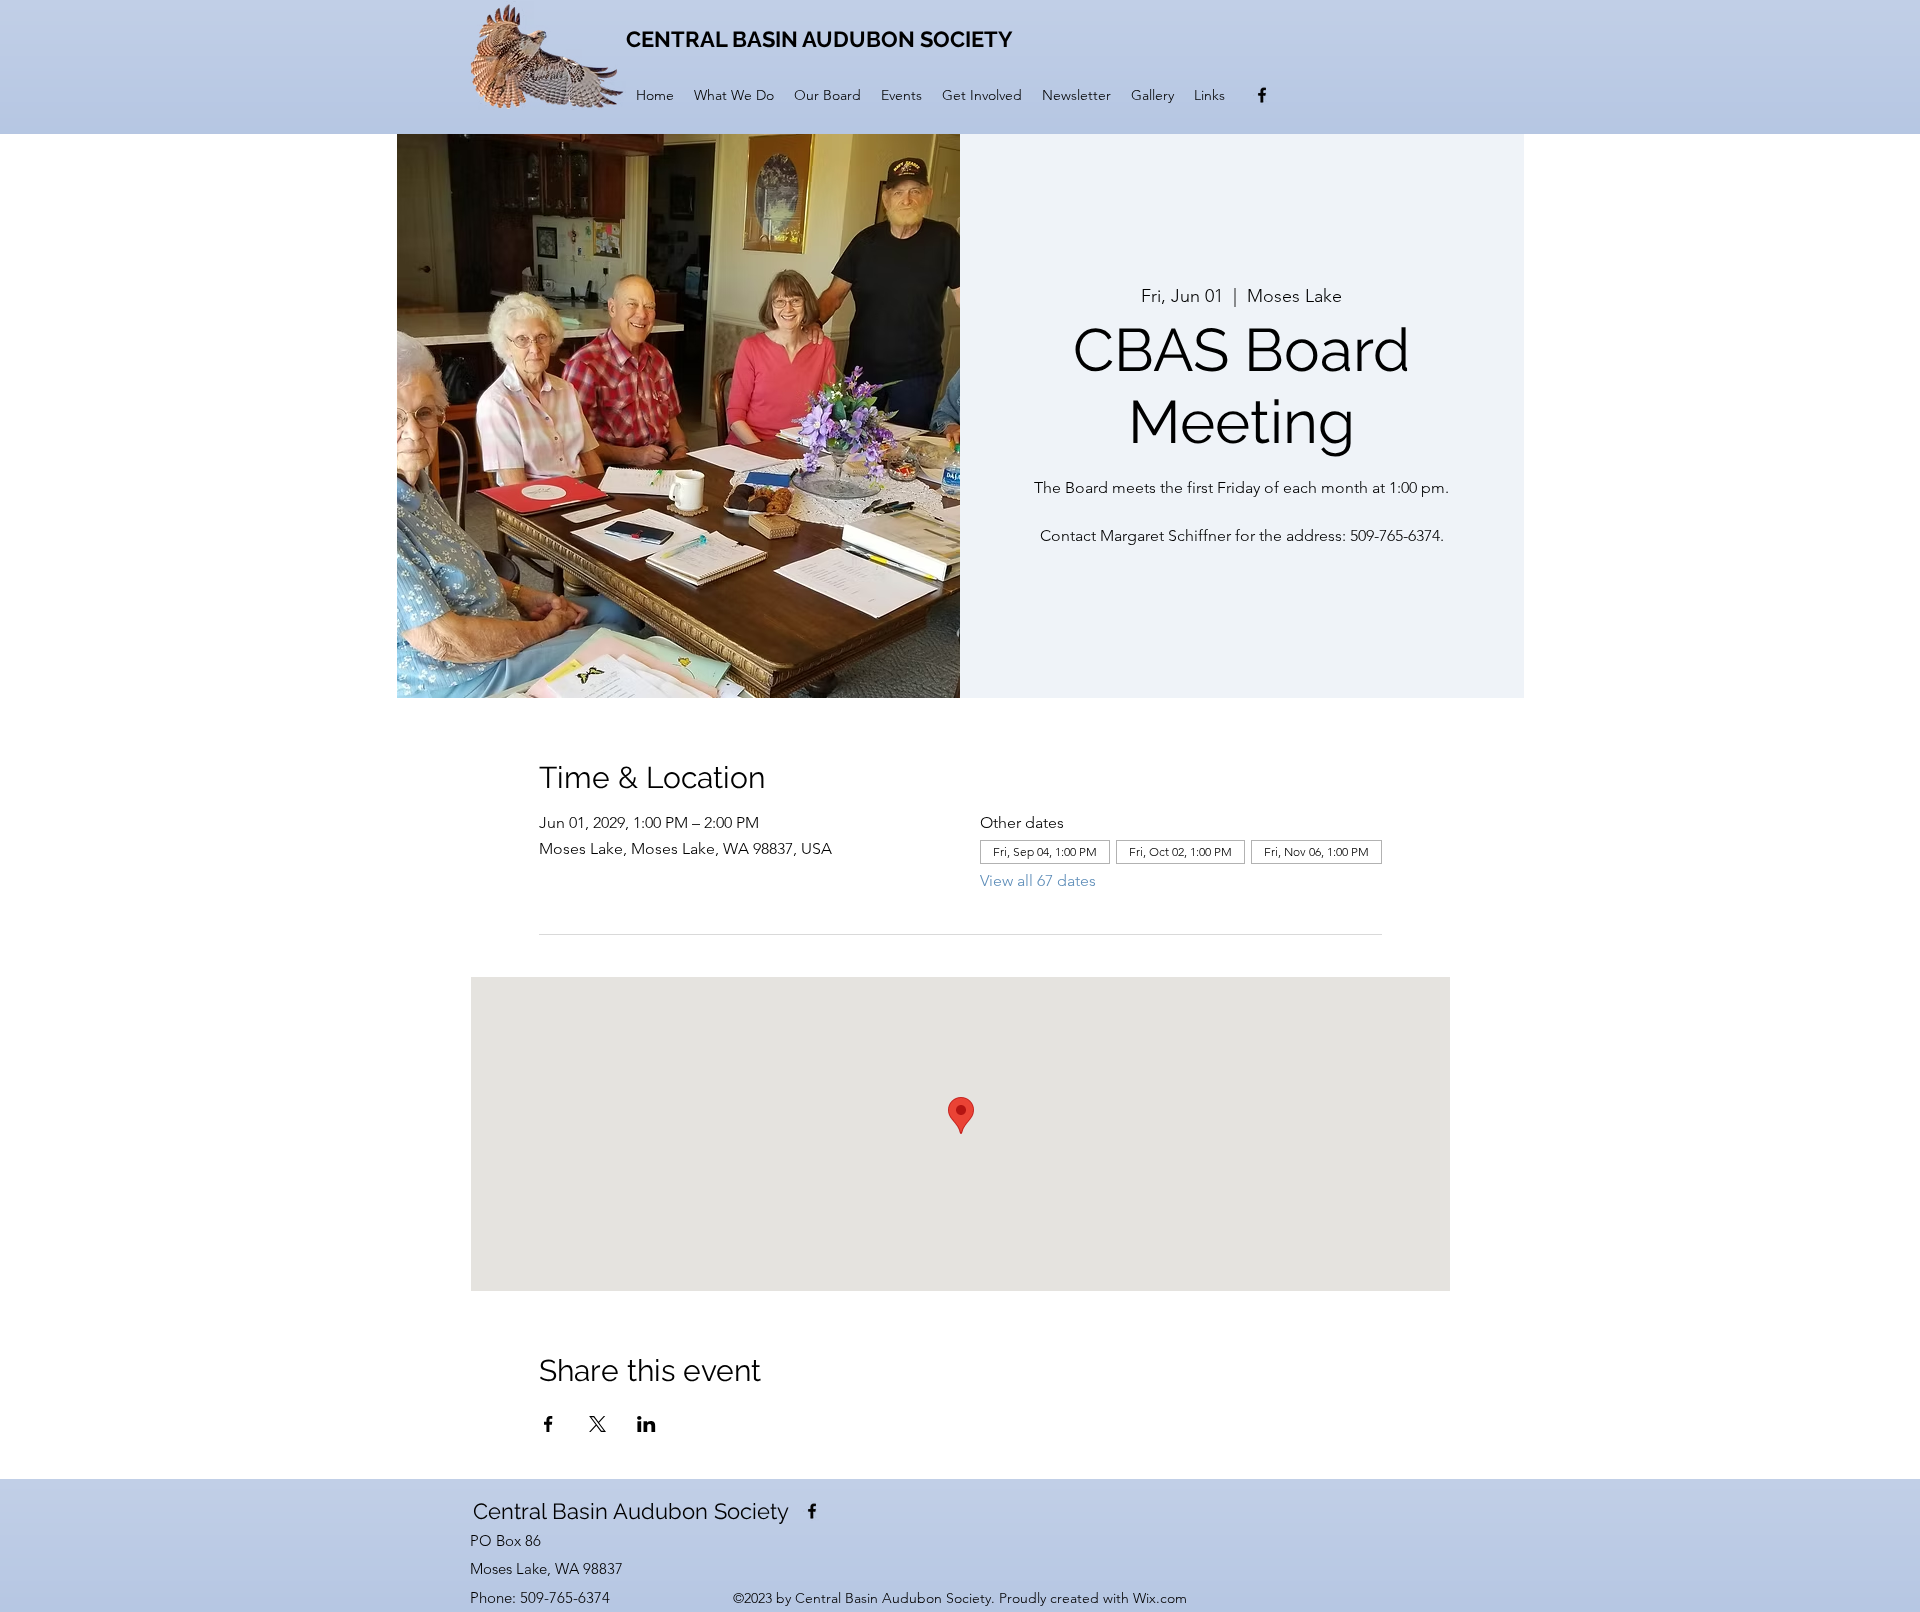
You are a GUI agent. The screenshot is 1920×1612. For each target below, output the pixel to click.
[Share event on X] (597, 1424)
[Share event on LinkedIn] (646, 1424)
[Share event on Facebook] (548, 1424)
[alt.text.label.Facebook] (1262, 95)
